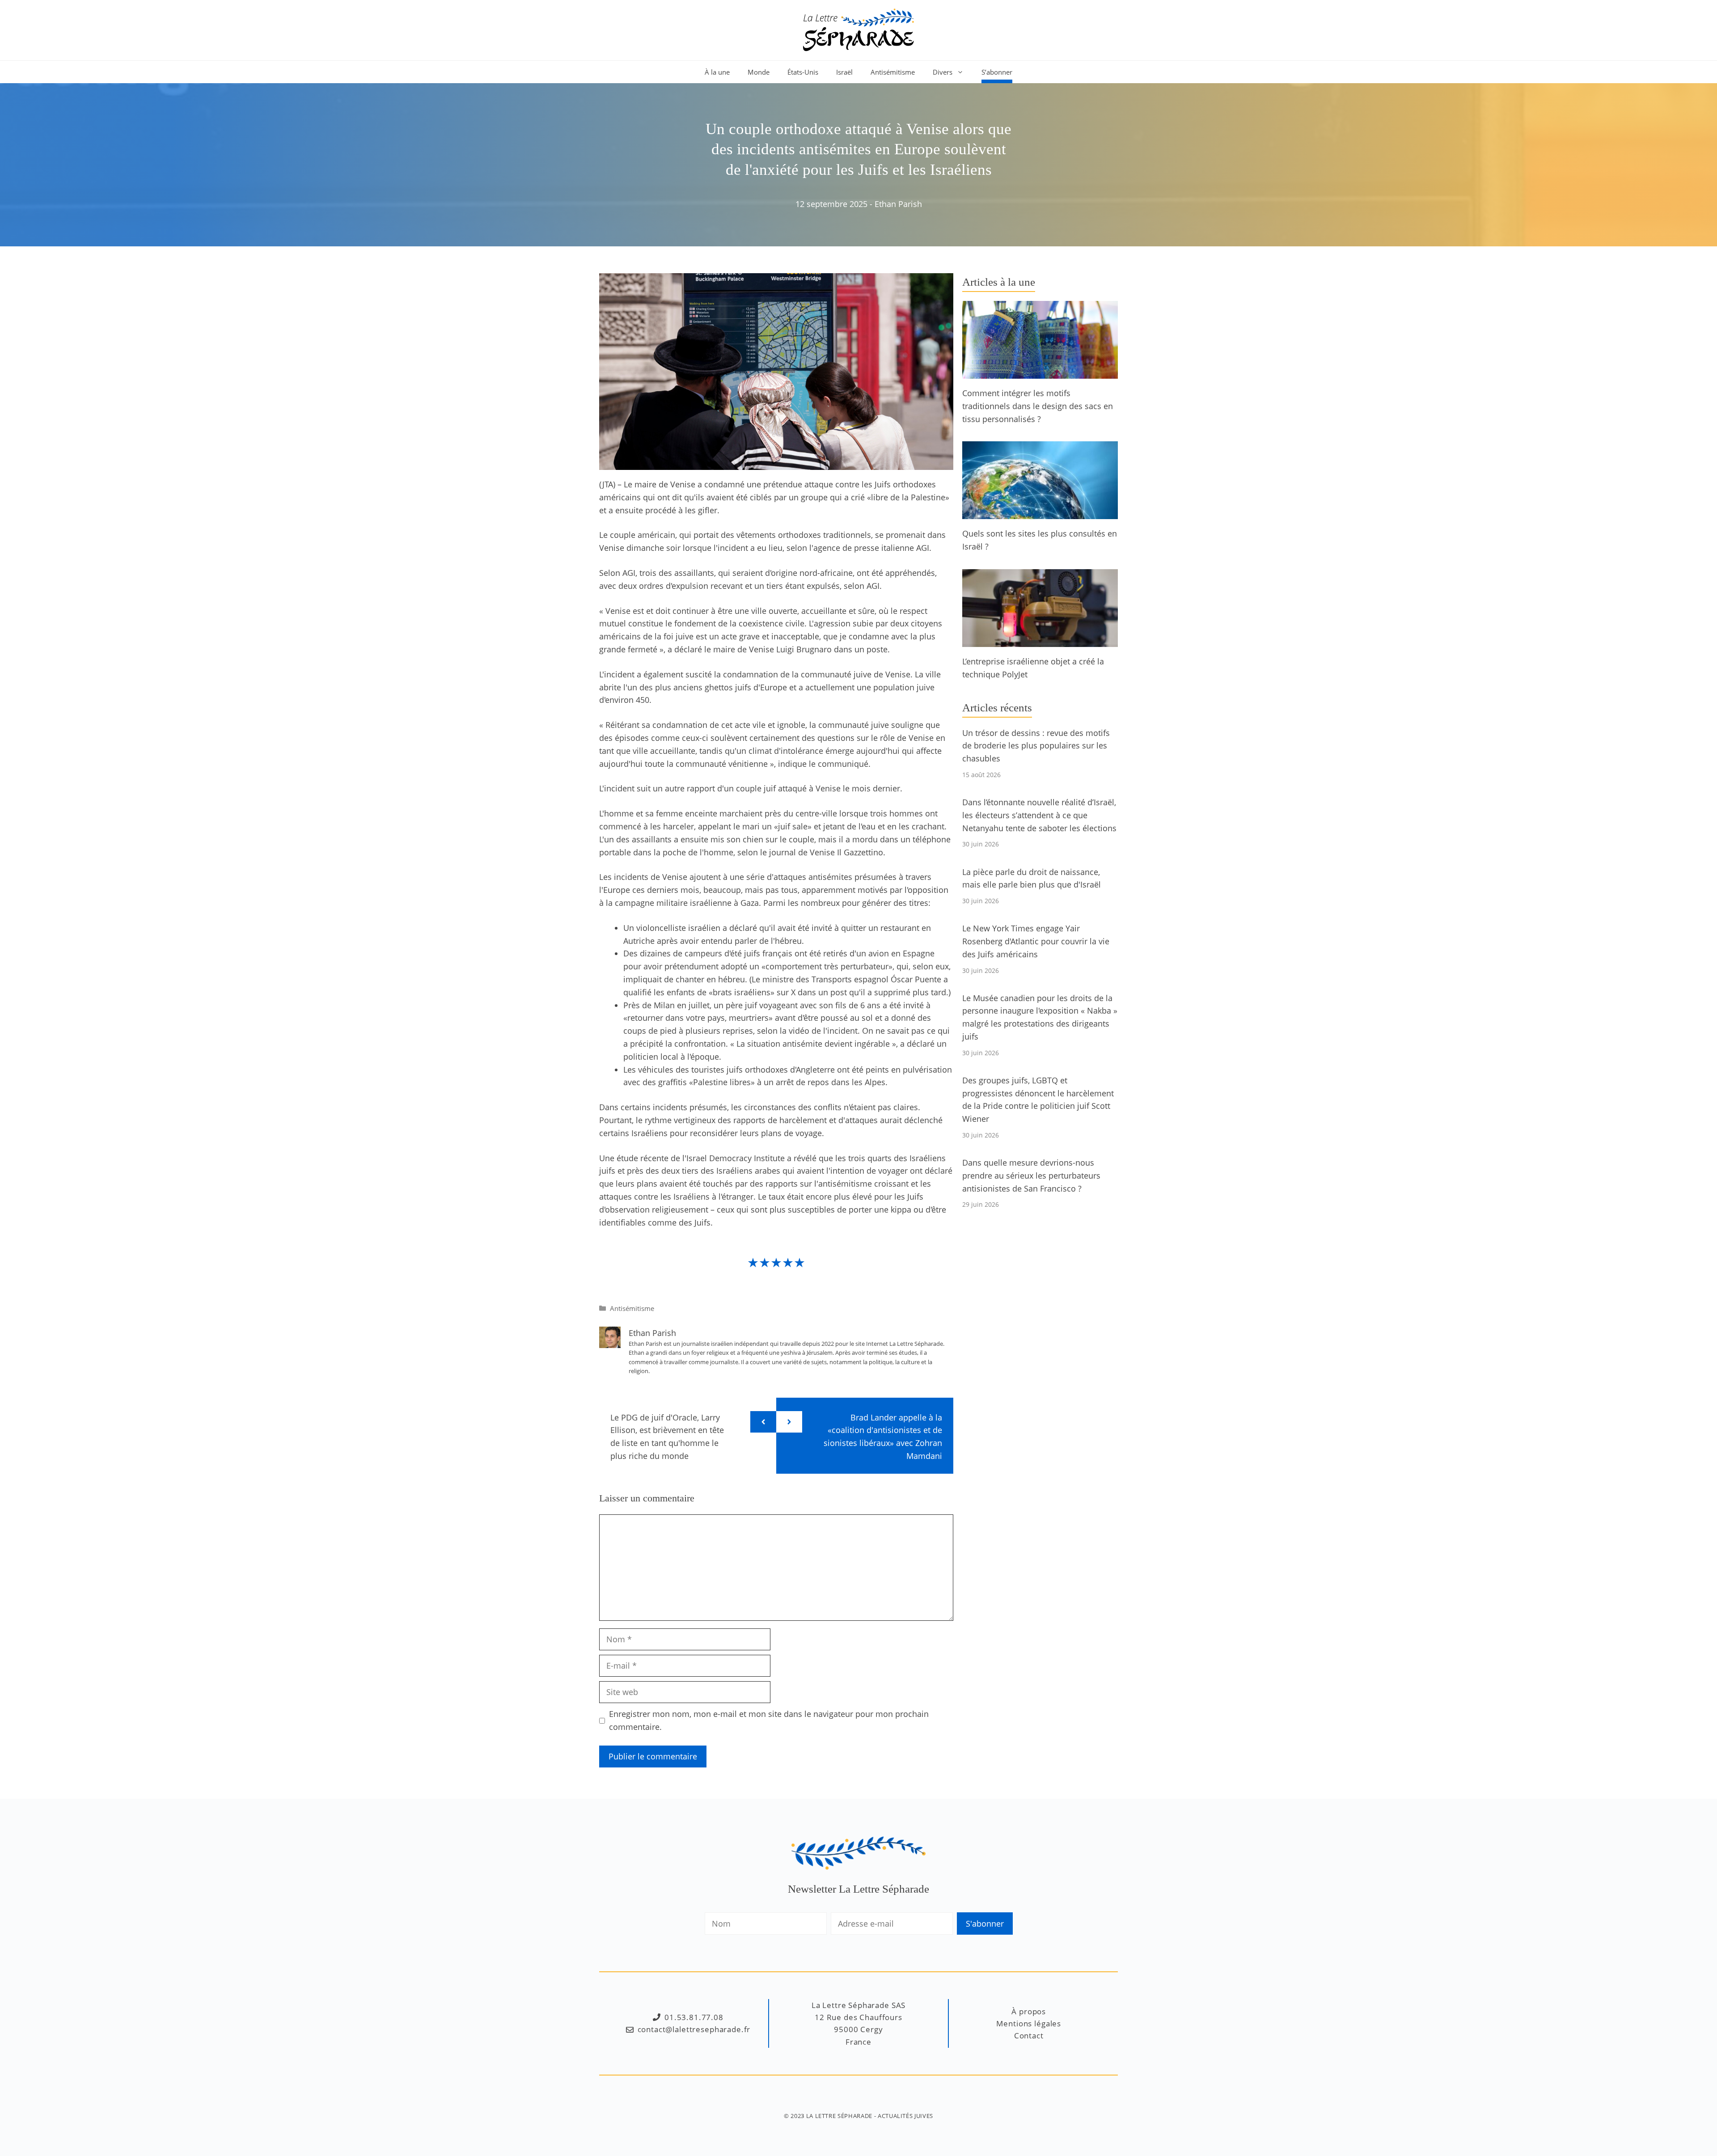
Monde (759, 72)
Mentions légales (1029, 2023)
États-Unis (803, 72)
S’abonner (997, 72)
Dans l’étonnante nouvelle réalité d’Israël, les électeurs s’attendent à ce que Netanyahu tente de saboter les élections (1039, 815)
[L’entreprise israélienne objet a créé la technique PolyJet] (1040, 640)
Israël (844, 72)
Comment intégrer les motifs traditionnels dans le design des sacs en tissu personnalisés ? (1038, 406)
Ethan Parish (898, 204)
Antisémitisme (893, 72)
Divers (943, 72)
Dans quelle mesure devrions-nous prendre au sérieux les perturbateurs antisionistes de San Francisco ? (1031, 1175)
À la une (717, 72)
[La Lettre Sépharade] (858, 29)
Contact (1029, 2036)
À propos (1029, 2011)
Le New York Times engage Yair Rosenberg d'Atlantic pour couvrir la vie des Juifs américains (1036, 941)
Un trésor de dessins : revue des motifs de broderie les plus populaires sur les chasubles (1036, 746)
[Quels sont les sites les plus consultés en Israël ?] (1040, 513)
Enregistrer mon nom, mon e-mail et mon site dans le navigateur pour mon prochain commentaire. (769, 1720)
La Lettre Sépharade (839, 2116)
